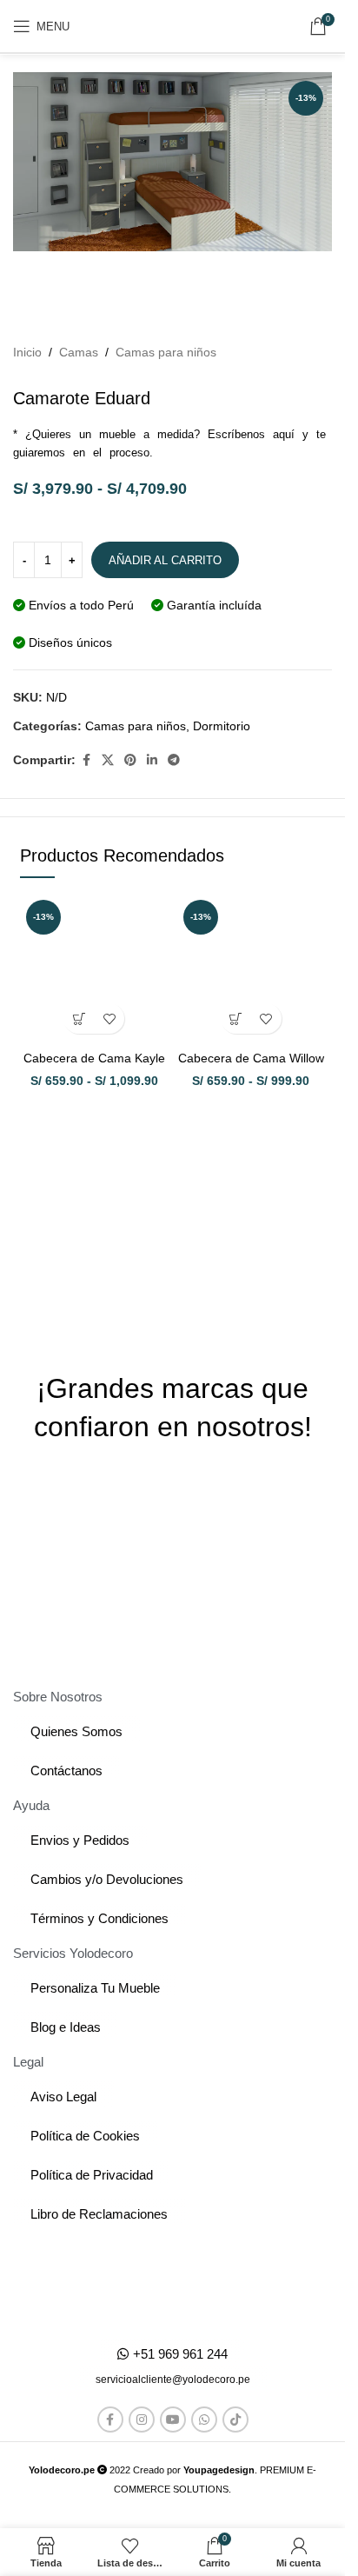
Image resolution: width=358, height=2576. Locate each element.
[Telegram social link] (174, 760)
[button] (173, 2380)
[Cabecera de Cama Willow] (252, 968)
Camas (79, 352)
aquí (284, 434)
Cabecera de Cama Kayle (94, 1058)
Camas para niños (166, 352)
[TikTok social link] (235, 2420)
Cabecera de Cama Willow (251, 1058)
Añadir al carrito (165, 560)
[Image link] (172, 2285)
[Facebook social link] (86, 760)
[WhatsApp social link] (204, 2420)
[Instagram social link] (142, 2420)
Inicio (27, 352)
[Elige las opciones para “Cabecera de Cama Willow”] (236, 1018)
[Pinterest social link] (130, 760)
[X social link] (108, 760)
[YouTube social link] (173, 2420)
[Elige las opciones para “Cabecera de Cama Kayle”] (79, 1018)
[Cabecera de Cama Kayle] (94, 968)
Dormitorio (222, 726)
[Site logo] (173, 26)
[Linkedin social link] (152, 760)
